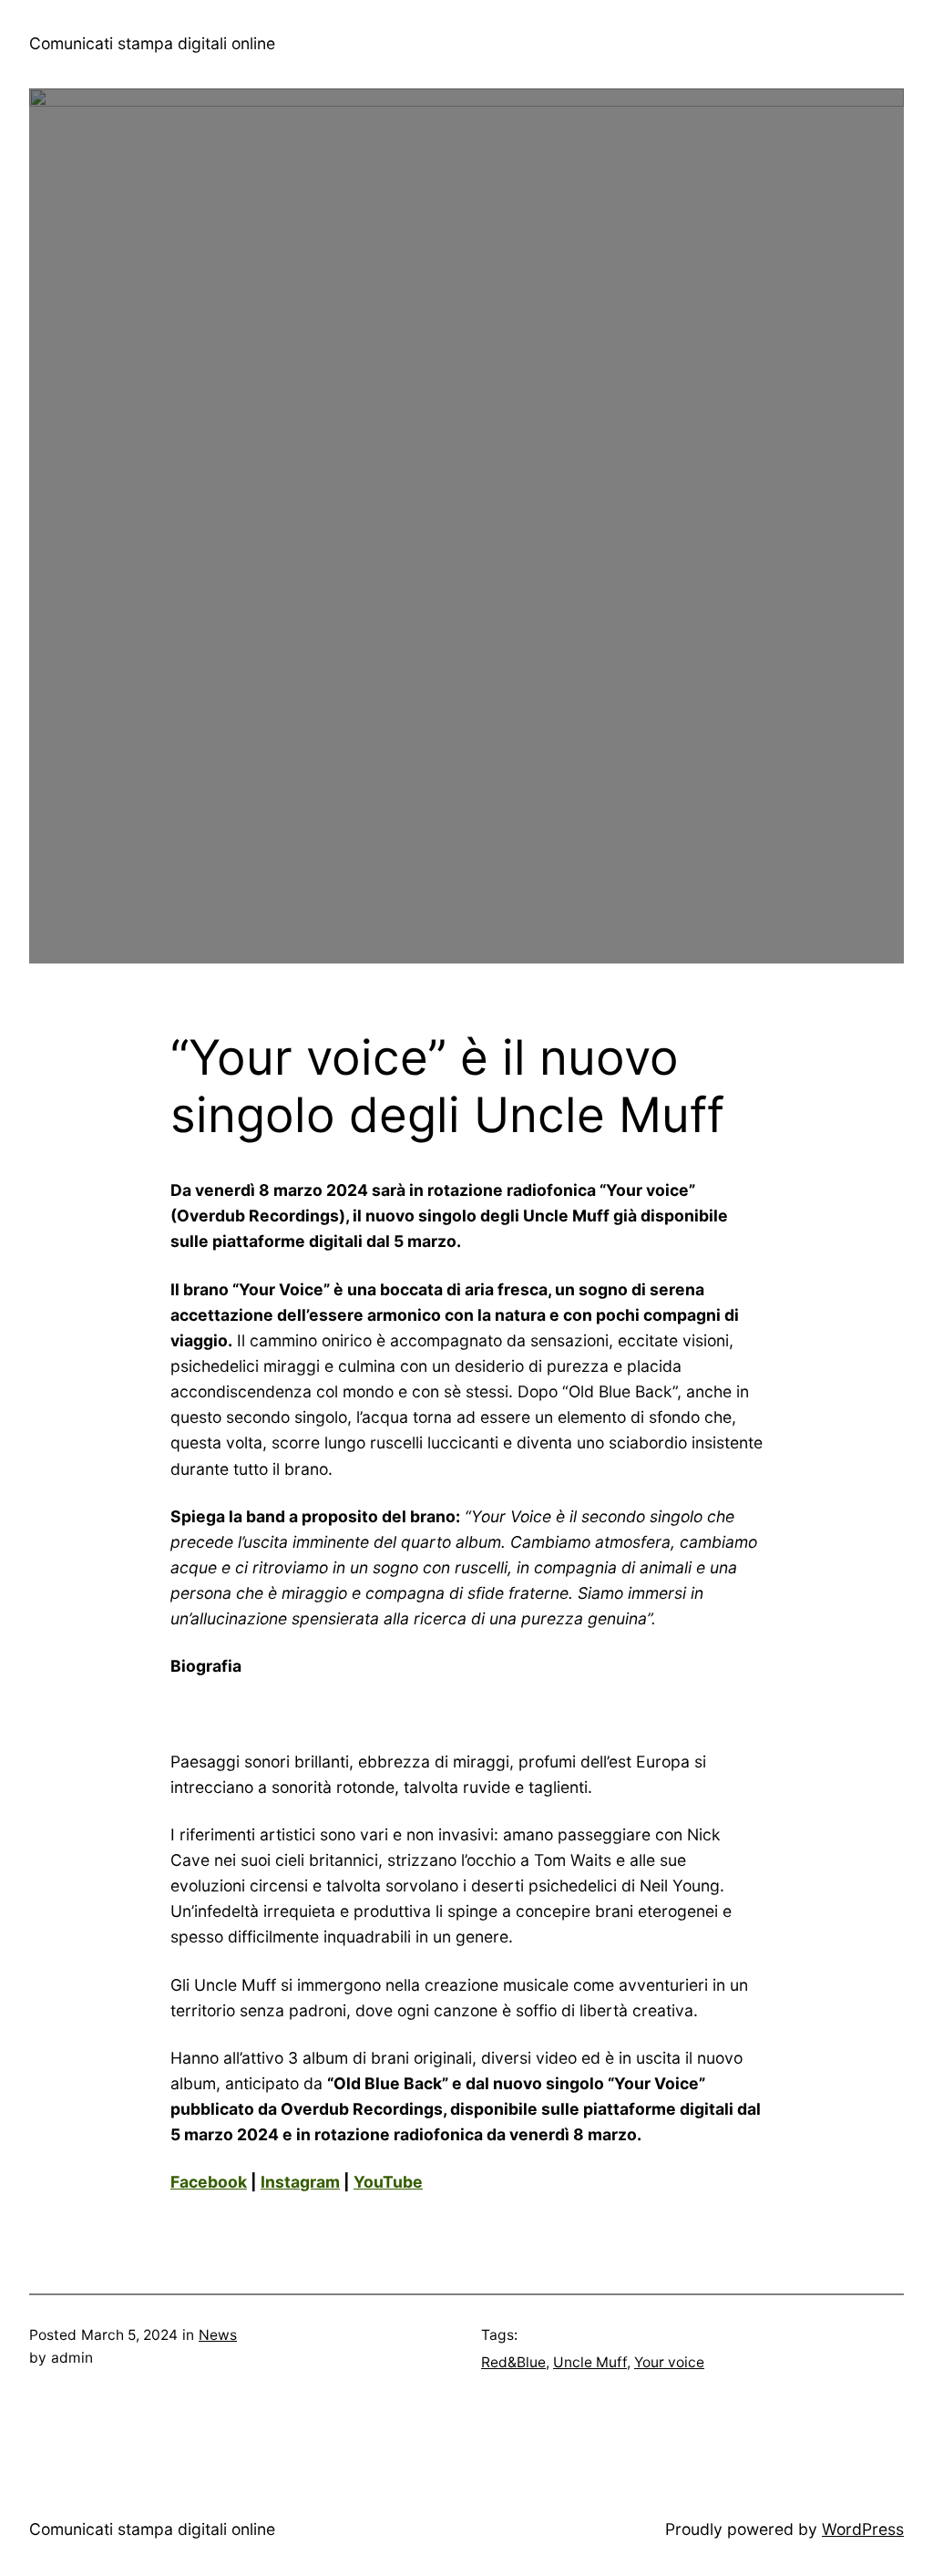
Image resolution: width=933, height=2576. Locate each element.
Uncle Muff (590, 2362)
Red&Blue (513, 2362)
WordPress (863, 2529)
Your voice (669, 2362)
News (218, 2335)
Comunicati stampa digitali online (152, 43)
